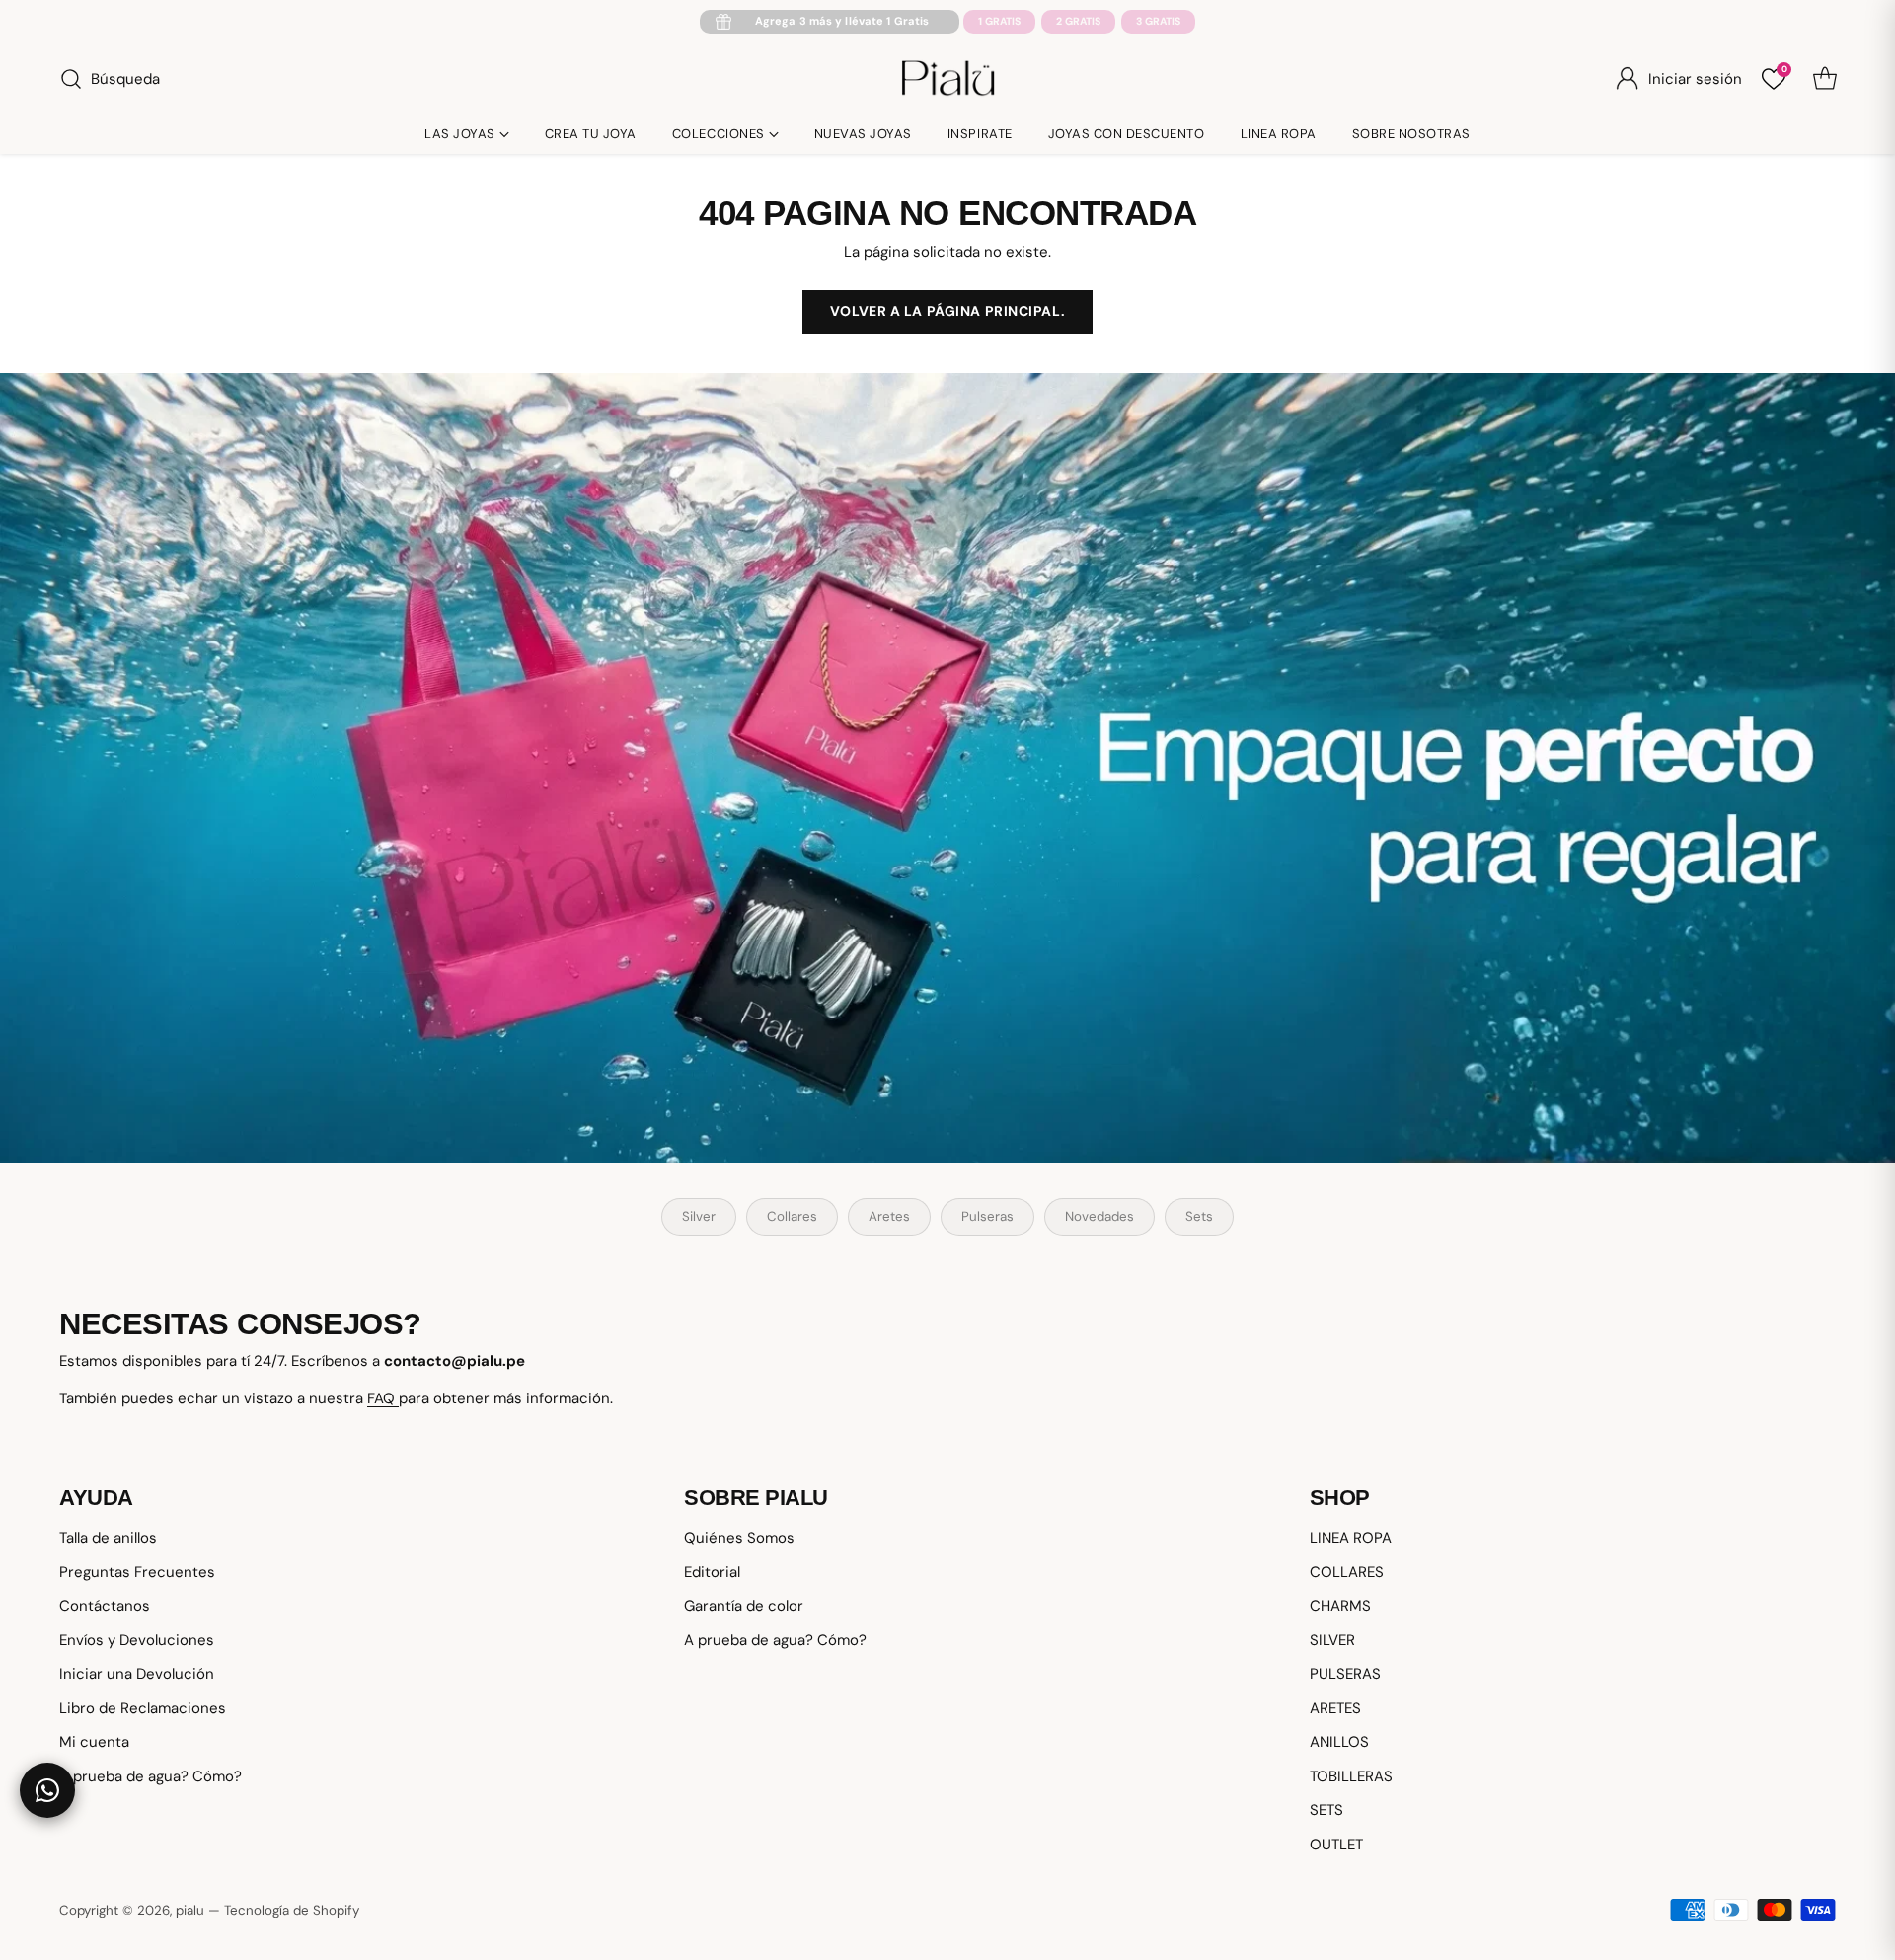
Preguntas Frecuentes (137, 1572)
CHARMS (1340, 1606)
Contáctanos (105, 1606)
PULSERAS (1345, 1674)
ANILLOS (1339, 1742)
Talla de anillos (108, 1538)
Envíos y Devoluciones (137, 1640)
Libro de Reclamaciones (143, 1708)
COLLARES (1347, 1572)
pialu (190, 1910)
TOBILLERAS (1351, 1776)
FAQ (383, 1398)
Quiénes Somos (739, 1538)
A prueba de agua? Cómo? (151, 1776)
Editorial (712, 1572)
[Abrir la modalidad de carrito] (1825, 79)
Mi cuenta (94, 1742)
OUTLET (1336, 1845)
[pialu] (948, 79)
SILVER (1332, 1640)
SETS (1326, 1810)
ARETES (1335, 1708)
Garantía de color (744, 1606)
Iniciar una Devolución (137, 1674)
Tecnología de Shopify (292, 1910)
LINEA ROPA (1351, 1538)
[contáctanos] (47, 1790)
